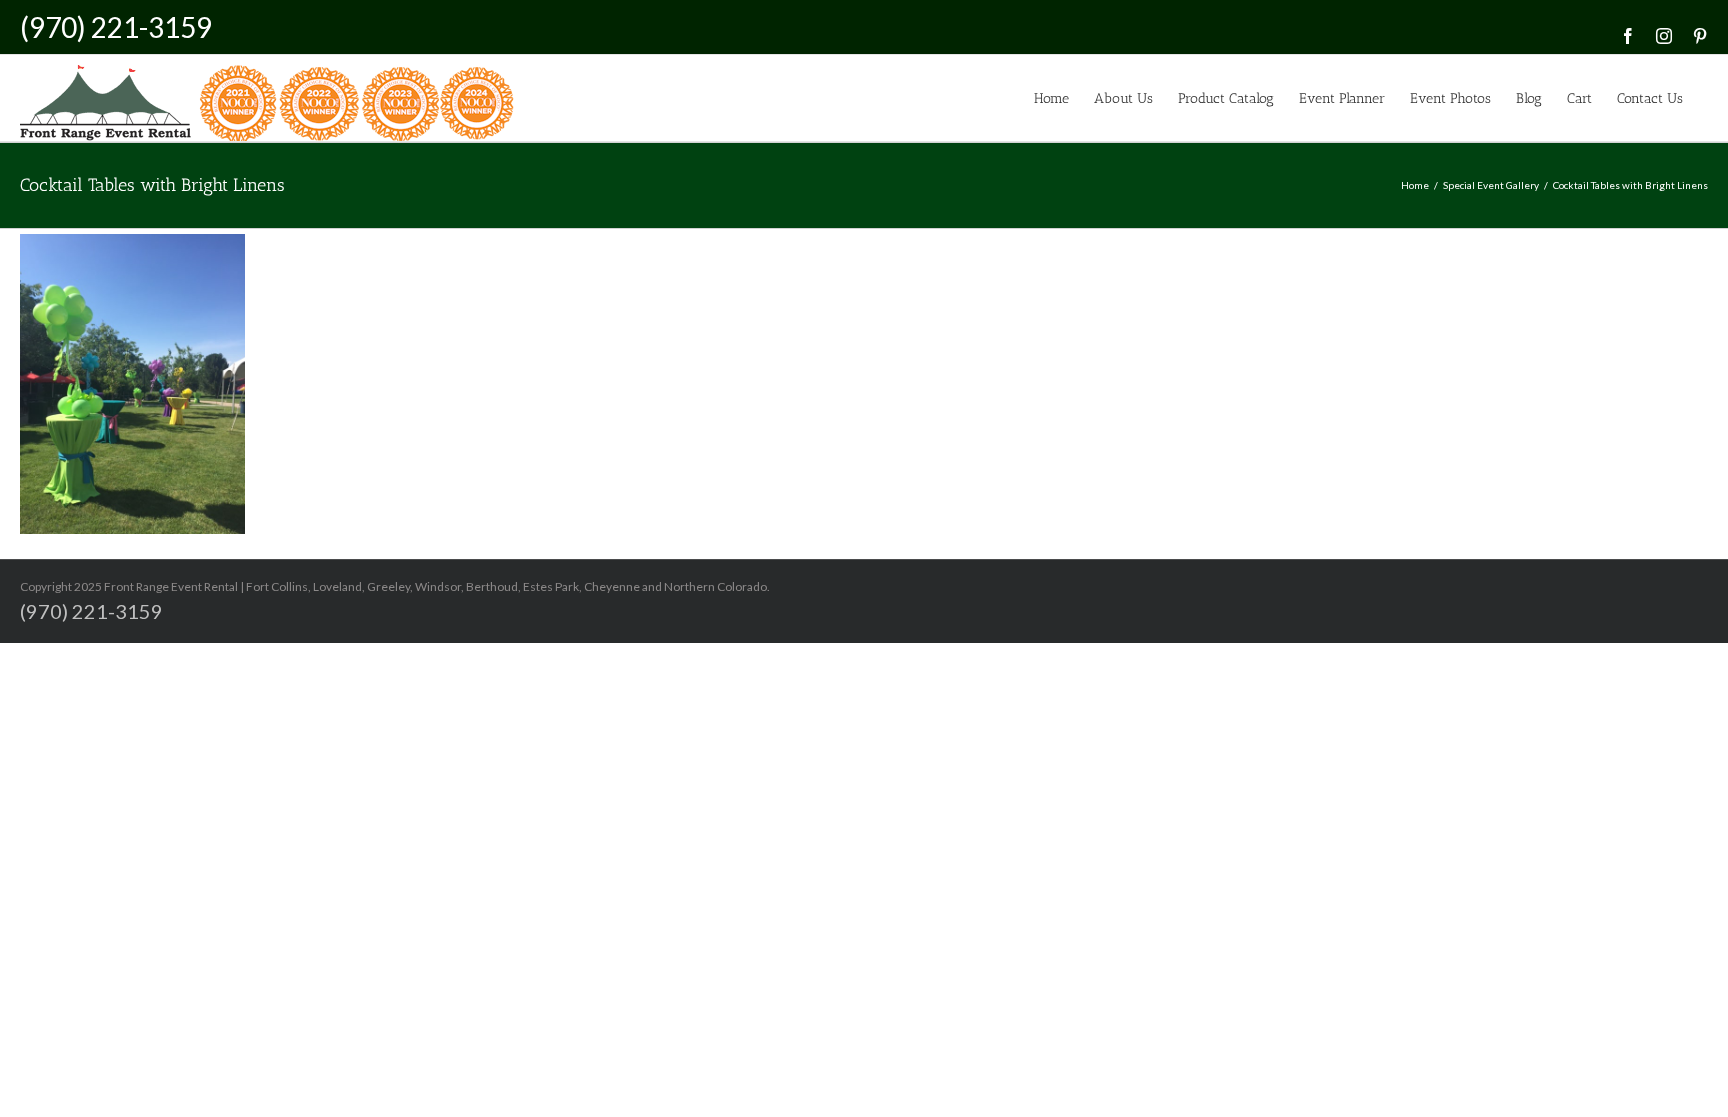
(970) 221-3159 (116, 27)
